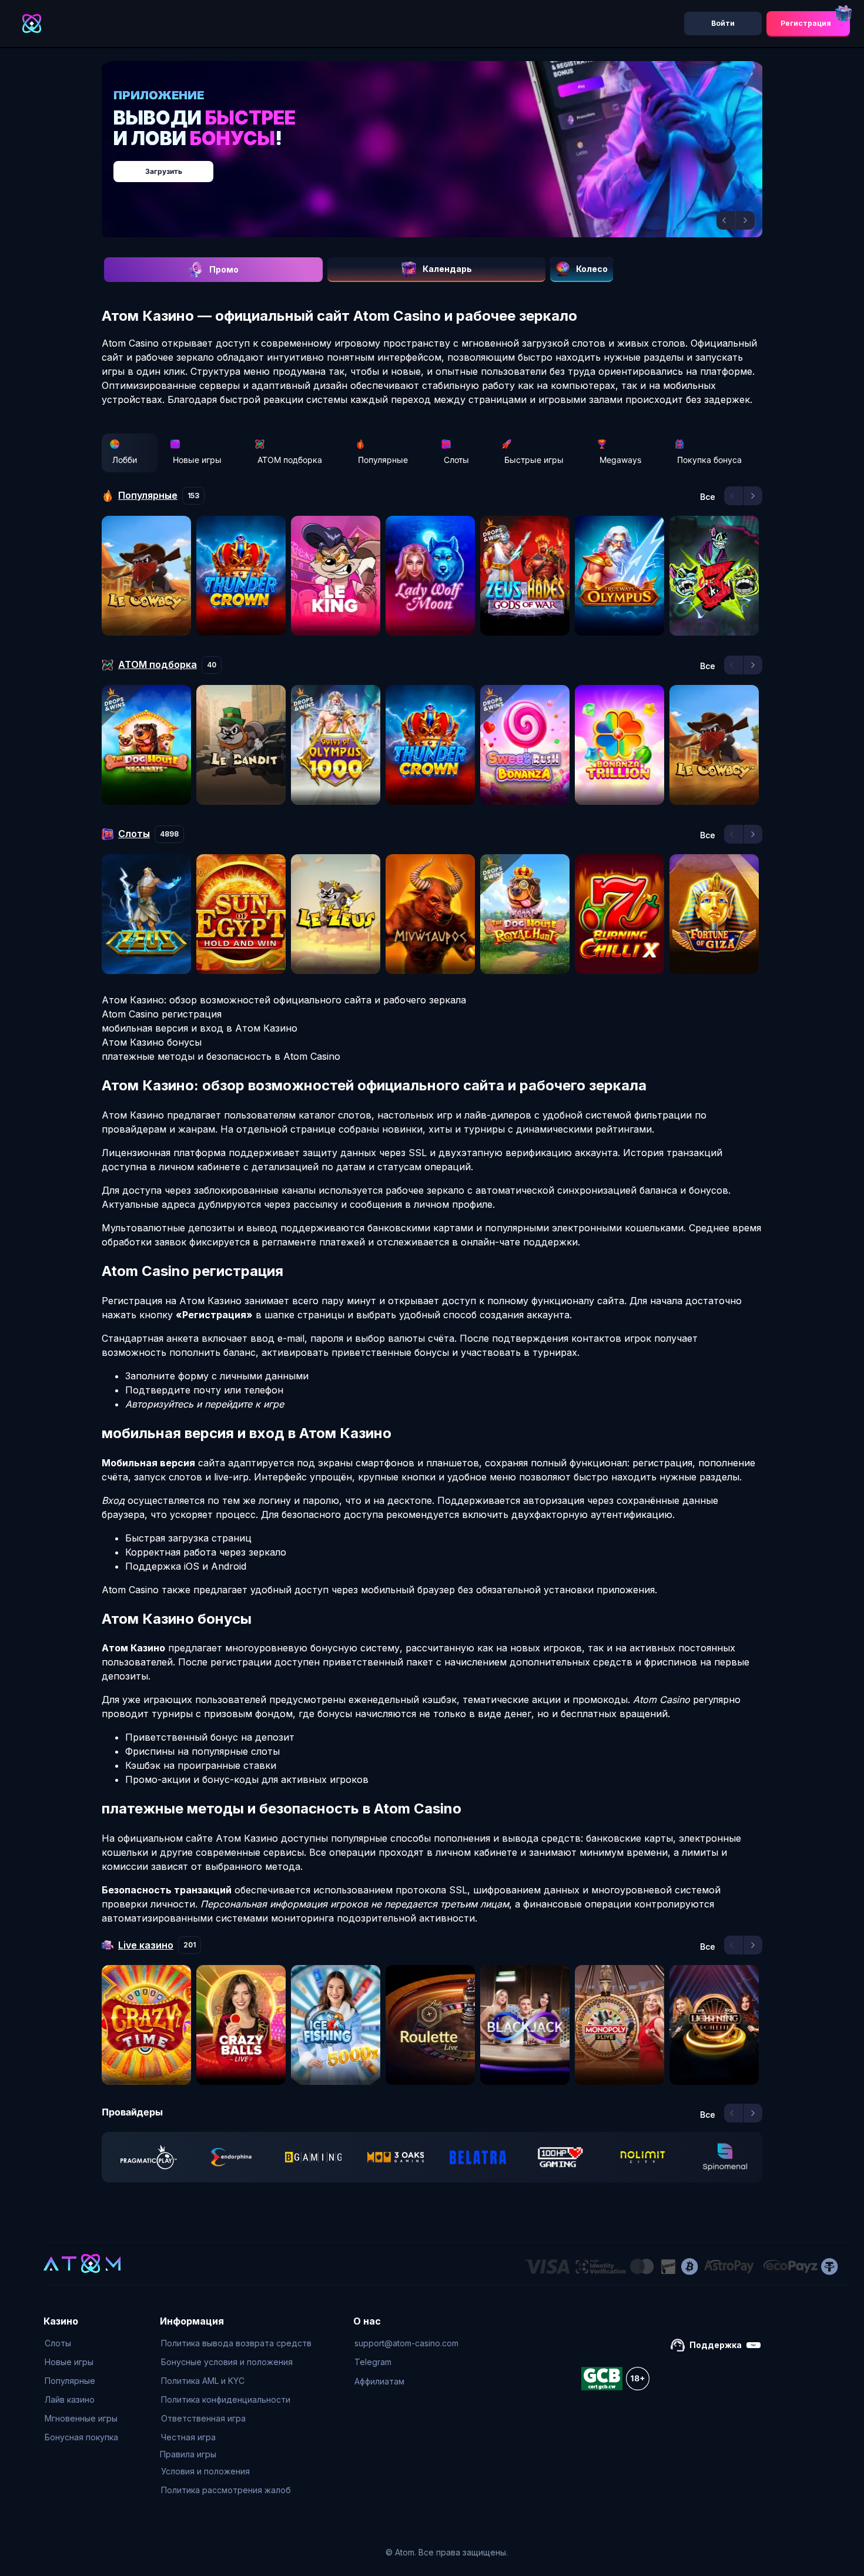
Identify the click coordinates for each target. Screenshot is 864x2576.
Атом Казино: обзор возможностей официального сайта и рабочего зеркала (284, 1000)
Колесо (592, 269)
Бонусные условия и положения (227, 2362)
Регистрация (806, 23)
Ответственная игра (203, 2418)
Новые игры (197, 460)
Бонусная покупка (81, 2437)
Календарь (447, 269)
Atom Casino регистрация (162, 1014)
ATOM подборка (290, 460)
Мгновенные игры (81, 2418)
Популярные (383, 460)
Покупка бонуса (709, 460)
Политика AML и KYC (203, 2381)
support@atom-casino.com (406, 2343)
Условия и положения (205, 2471)
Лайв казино (70, 2399)
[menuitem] (81, 2343)
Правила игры (188, 2454)
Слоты (456, 460)
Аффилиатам (379, 2381)
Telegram (373, 2362)
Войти (723, 23)
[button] (726, 220)
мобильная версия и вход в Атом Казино (200, 1028)
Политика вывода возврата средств (236, 2343)
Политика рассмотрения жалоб (226, 2490)
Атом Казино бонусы (152, 1042)
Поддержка (716, 2345)
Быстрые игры (534, 460)
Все (708, 497)
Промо (224, 269)
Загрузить (444, 165)
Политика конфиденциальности (226, 2399)
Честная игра (188, 2437)
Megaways (620, 460)
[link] (149, 2157)
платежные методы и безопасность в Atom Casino (221, 1056)
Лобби (125, 460)
